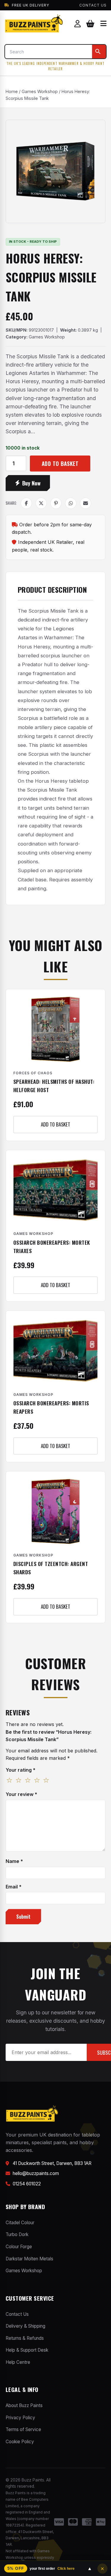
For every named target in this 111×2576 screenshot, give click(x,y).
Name (14, 1861)
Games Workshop (40, 91)
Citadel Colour (20, 2223)
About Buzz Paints (24, 2405)
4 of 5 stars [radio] (37, 1781)
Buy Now (31, 483)
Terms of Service (23, 2429)
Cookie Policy (20, 2442)
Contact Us (93, 5)
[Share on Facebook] (26, 503)
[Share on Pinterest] (56, 503)
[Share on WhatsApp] (71, 503)
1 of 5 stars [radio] (9, 1781)
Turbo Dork (17, 2234)
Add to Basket (60, 463)
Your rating (21, 1770)
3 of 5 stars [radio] (28, 1781)
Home (12, 91)
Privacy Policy (20, 2418)
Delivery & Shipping (25, 2326)
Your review (21, 1794)
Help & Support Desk (27, 2350)
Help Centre (18, 2362)
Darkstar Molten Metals (29, 2259)
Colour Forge (19, 2247)
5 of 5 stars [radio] (46, 1781)
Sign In (78, 24)
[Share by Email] (86, 503)
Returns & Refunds (25, 2338)
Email (14, 1887)
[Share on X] (41, 503)
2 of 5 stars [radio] (19, 1781)
